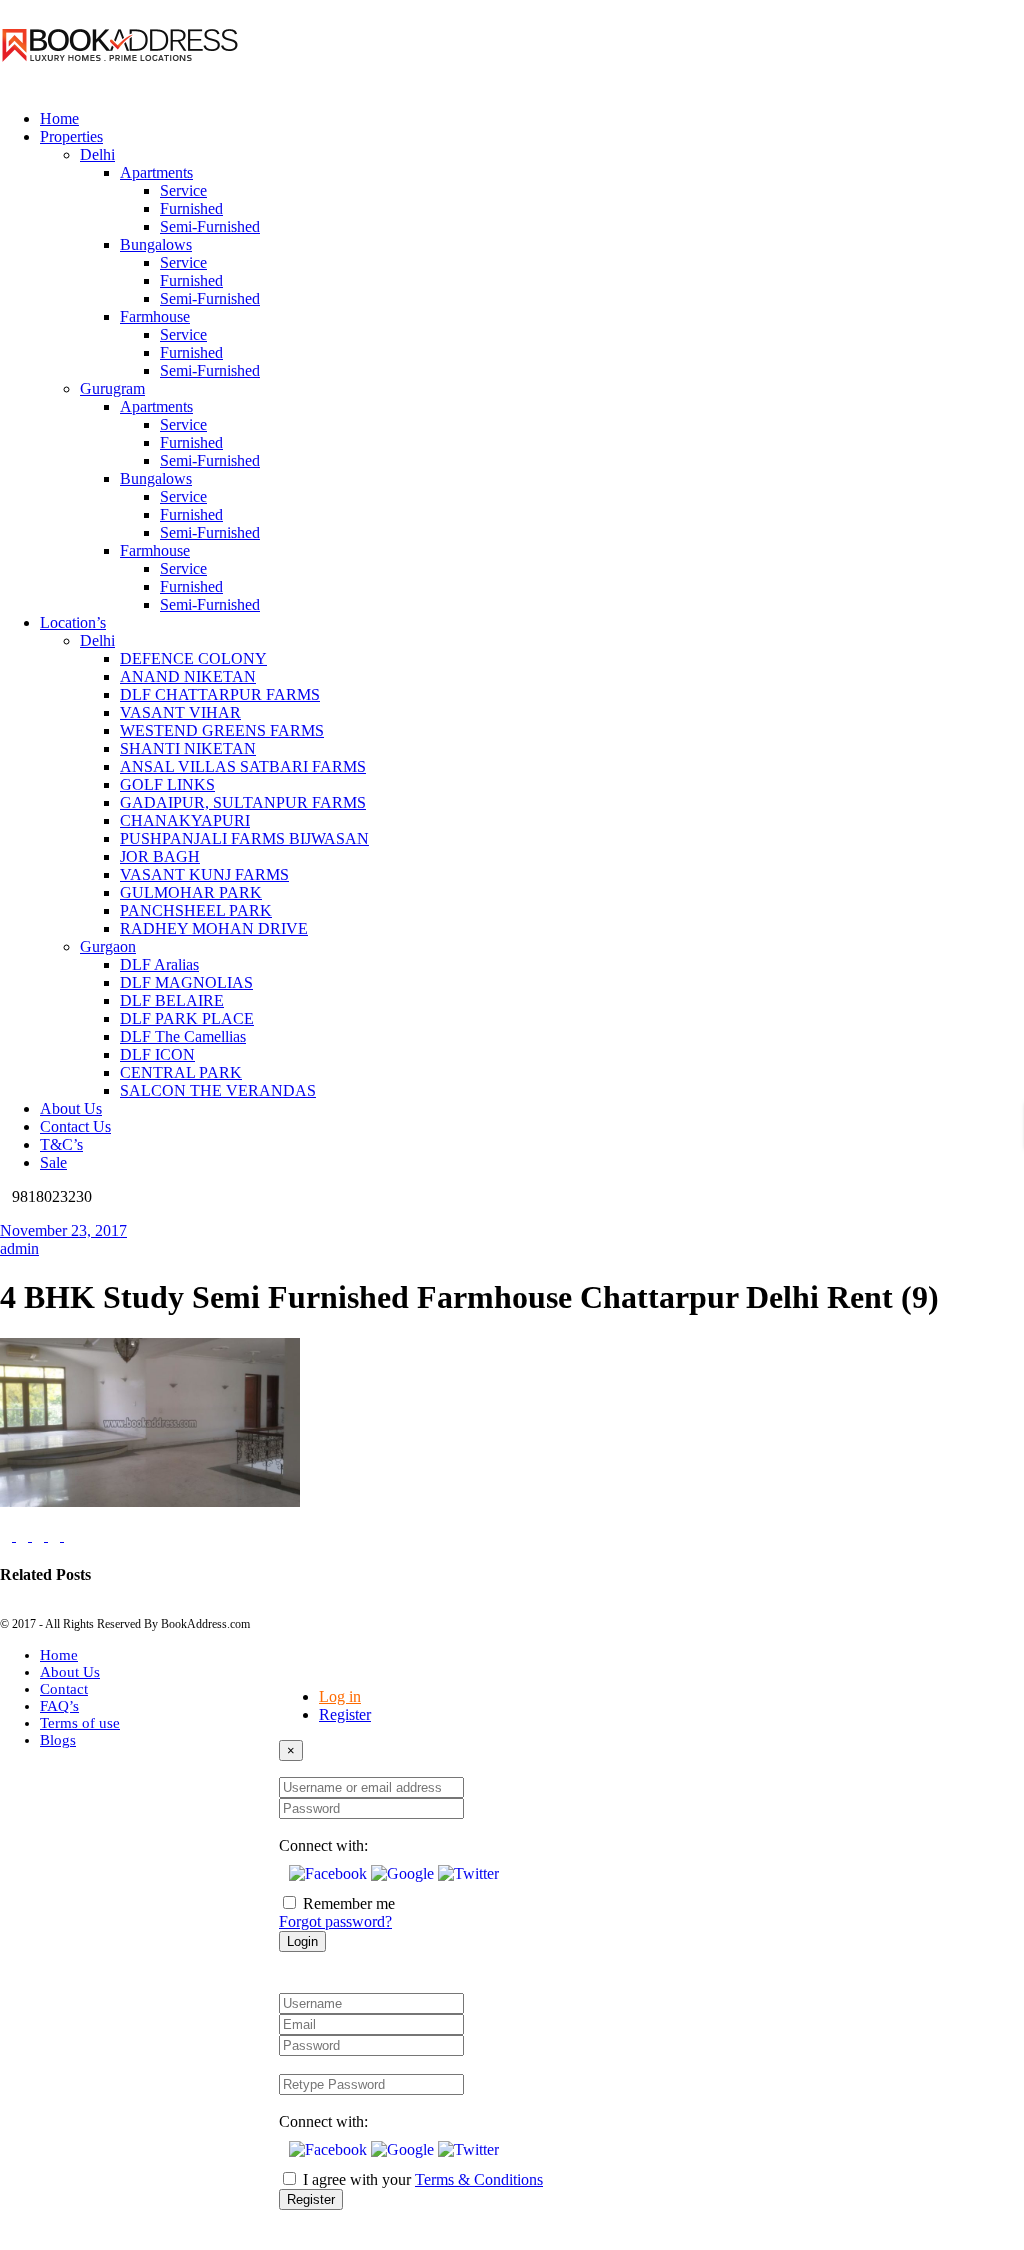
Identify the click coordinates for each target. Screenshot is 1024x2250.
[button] (330, 1873)
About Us (70, 1672)
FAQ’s (59, 1706)
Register (345, 1714)
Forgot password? (335, 1921)
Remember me (349, 1903)
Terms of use (80, 1723)
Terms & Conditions (479, 2179)
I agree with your (423, 2179)
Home (59, 1655)
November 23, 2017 (63, 1230)
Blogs (58, 1740)
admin (19, 1248)
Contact (64, 1689)
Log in (340, 1696)
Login (302, 1941)
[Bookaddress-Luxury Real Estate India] (120, 84)
